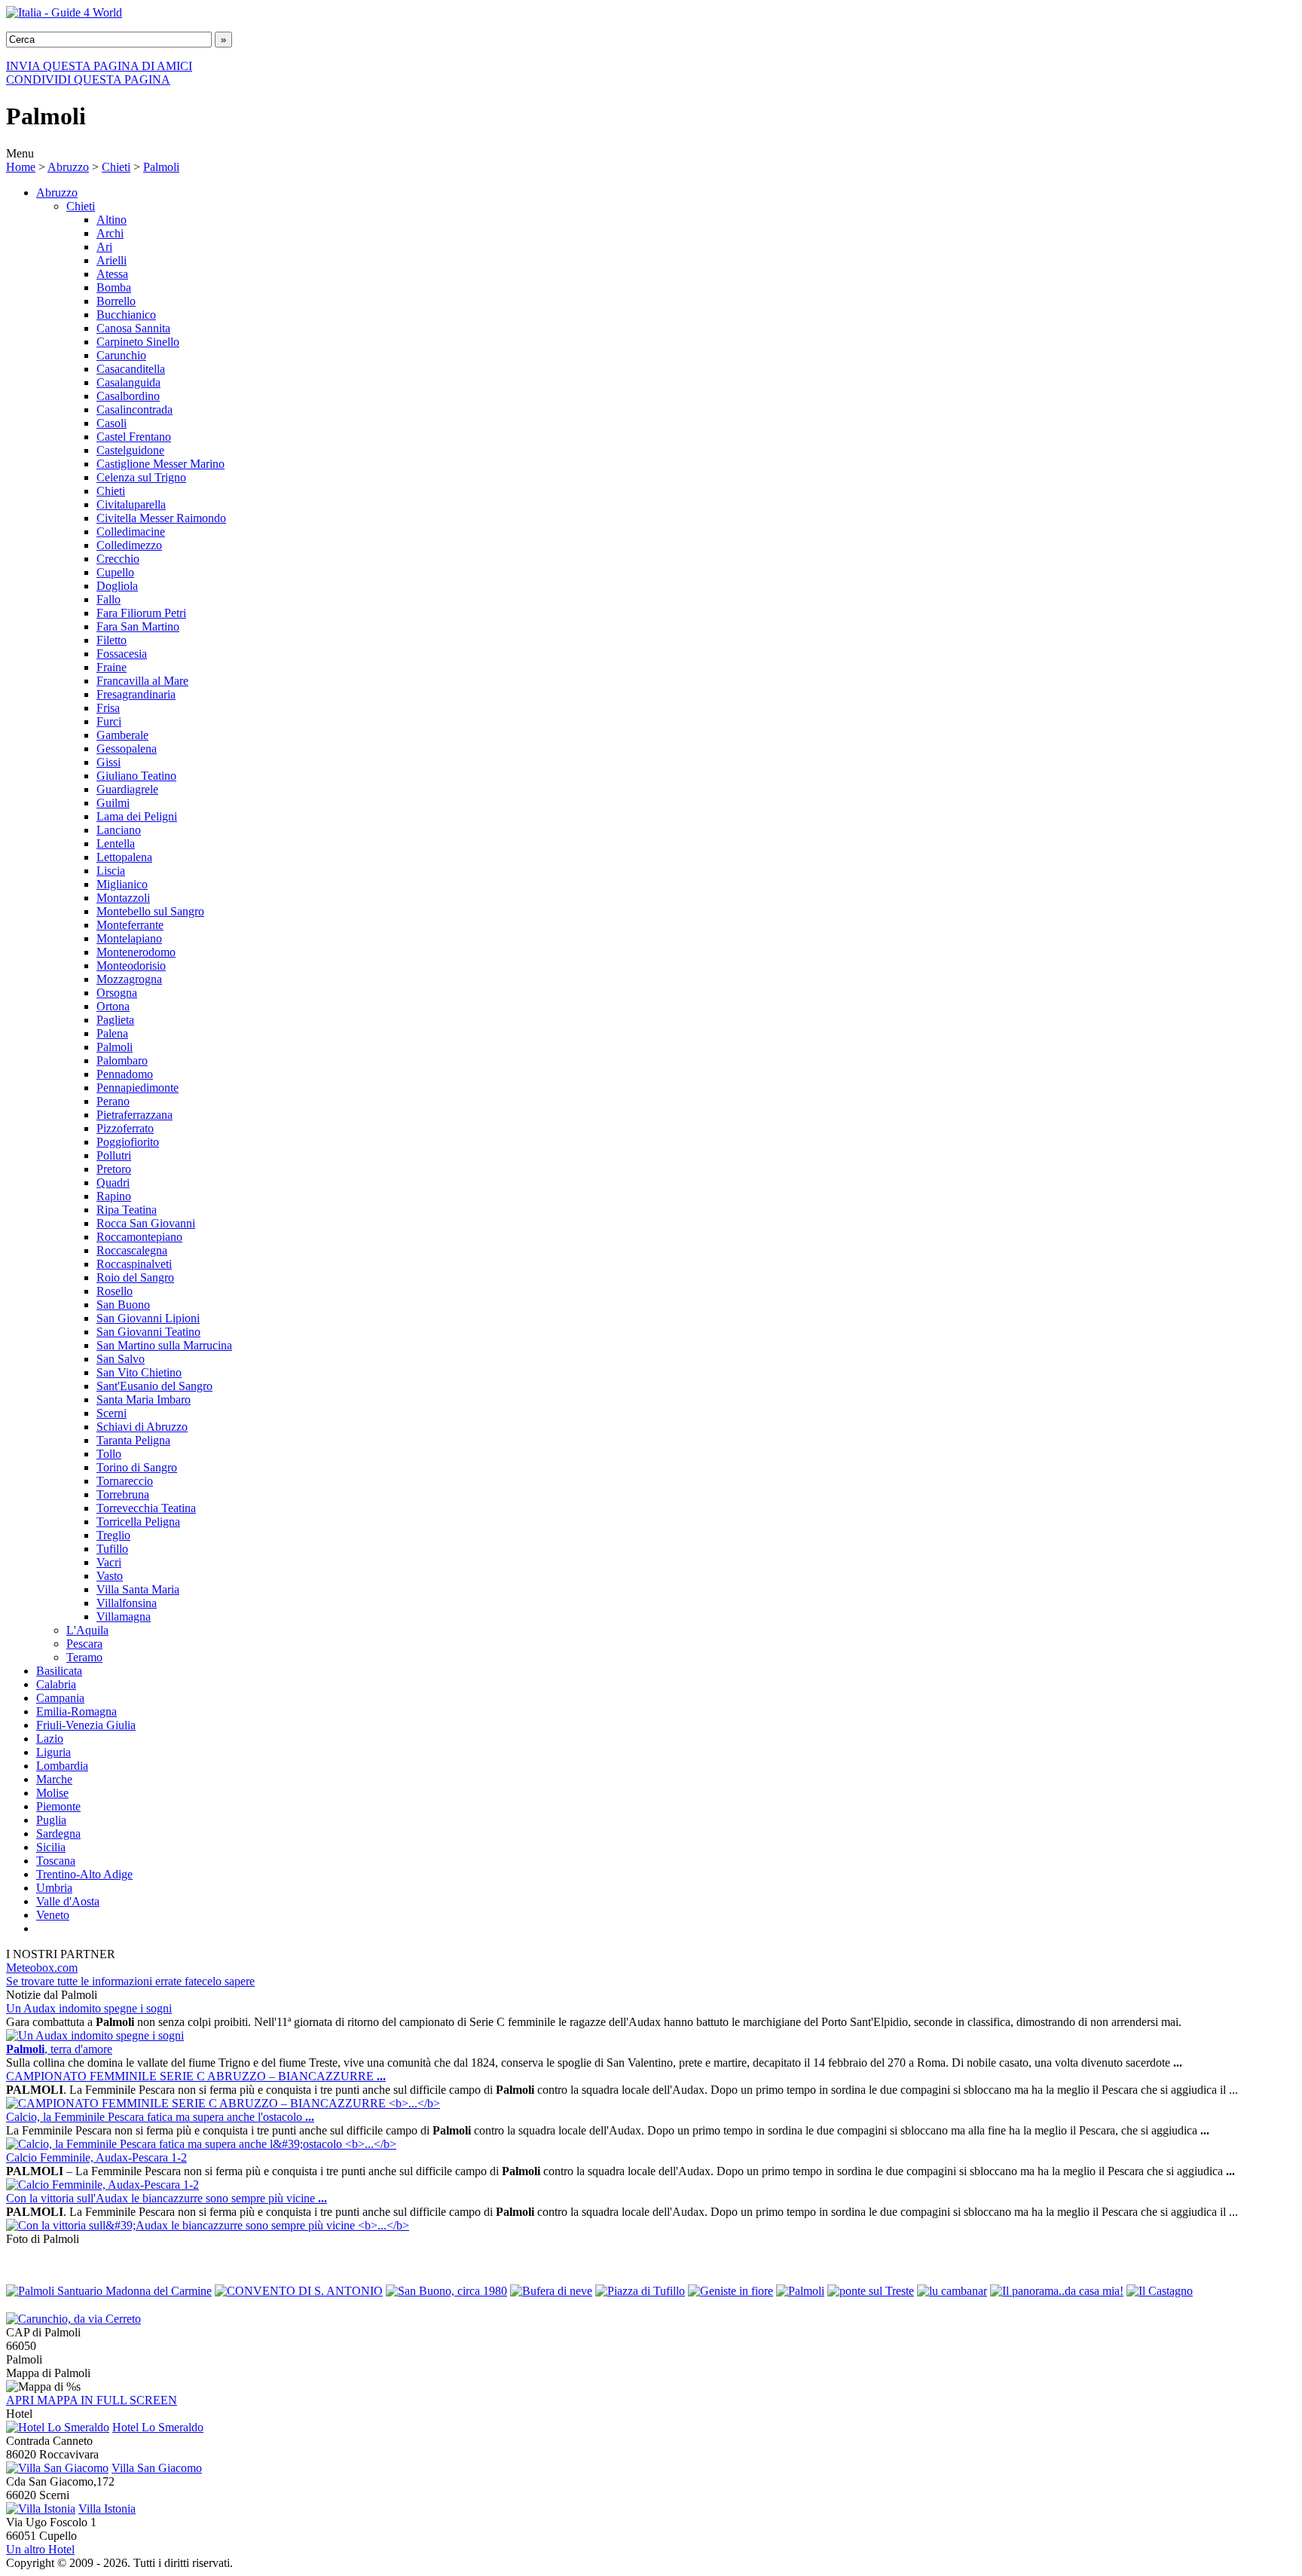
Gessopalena (127, 749)
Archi (110, 233)
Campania (60, 1698)
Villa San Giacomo (157, 2468)
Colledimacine (131, 532)
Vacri (109, 1562)
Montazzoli (123, 898)
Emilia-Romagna (76, 1711)
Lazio (50, 1739)
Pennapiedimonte (138, 1088)
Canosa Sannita (133, 328)
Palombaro (122, 1060)
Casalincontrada (134, 409)
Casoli (112, 423)
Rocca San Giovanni (146, 1223)
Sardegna (58, 1833)
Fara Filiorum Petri (141, 613)
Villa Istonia (107, 2509)
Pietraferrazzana (134, 1115)
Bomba (114, 287)
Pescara (84, 1644)
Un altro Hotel (40, 2549)
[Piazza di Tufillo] (640, 2291)
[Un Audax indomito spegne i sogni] (95, 2035)
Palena (112, 1033)
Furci (109, 721)
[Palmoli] (800, 2291)
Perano (113, 1101)
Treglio (113, 1535)
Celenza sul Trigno (141, 477)
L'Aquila (87, 1630)
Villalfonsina (127, 1603)
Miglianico (122, 884)
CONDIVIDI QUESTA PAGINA (88, 79)
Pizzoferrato (125, 1128)
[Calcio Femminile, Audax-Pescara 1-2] (102, 2185)
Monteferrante (130, 925)
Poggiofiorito (128, 1142)
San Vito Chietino (139, 1372)
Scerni (112, 1413)
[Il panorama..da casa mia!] (1057, 2291)
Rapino (114, 1196)
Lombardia (62, 1766)
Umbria (54, 1888)
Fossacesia (122, 654)
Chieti (116, 167)
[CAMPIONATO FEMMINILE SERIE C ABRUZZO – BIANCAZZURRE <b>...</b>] (223, 2103)
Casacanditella (131, 369)
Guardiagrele (127, 789)
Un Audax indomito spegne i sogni (89, 2008)
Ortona (113, 1006)
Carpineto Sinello (138, 342)
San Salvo (121, 1359)
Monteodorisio (131, 966)
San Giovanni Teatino (148, 1332)
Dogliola (117, 586)
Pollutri (114, 1155)
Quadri (113, 1183)
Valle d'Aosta (68, 1901)
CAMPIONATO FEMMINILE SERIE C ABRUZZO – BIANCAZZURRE (196, 2076)
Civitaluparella (131, 504)
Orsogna (117, 993)
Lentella (116, 843)
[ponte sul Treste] (871, 2291)
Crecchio (118, 559)
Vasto (110, 1576)
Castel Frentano (134, 437)
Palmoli (161, 167)
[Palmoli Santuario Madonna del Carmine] (109, 2291)
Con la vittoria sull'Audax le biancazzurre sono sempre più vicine (167, 2198)
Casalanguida (128, 382)
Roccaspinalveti (134, 1264)
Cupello (115, 572)
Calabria (56, 1684)
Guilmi (113, 803)
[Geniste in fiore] (730, 2291)
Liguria (53, 1752)
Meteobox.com (42, 1968)
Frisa (108, 708)
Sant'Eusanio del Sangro (154, 1386)
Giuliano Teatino (136, 776)
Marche (54, 1779)
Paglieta (115, 1020)
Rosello (115, 1291)
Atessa (112, 274)
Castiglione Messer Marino (160, 464)
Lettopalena (124, 857)
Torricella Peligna (138, 1522)
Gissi (108, 762)
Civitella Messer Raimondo (161, 518)
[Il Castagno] (1160, 2291)
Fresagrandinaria (136, 694)
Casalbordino (128, 396)
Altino (112, 220)
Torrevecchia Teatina (146, 1508)
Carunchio (121, 355)
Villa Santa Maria (138, 1589)
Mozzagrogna (129, 979)
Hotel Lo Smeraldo (158, 2427)
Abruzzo (68, 167)
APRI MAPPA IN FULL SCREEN (92, 2400)
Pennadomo (125, 1074)
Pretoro (114, 1169)
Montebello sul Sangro (150, 911)
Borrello (116, 301)
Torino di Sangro (137, 1467)
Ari (104, 247)
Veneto (53, 1915)
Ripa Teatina (127, 1210)
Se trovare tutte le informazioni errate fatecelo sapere (130, 1981)
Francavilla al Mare (142, 681)
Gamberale (122, 735)
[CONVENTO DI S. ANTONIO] (299, 2291)
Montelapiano (129, 938)
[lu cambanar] (952, 2291)
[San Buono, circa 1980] (446, 2291)
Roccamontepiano (139, 1237)
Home (21, 167)
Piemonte (58, 1806)
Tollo (109, 1454)
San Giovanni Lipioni (148, 1318)
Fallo (108, 599)
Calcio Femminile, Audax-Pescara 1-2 (96, 2157)
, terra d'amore (59, 2049)
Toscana (56, 1861)
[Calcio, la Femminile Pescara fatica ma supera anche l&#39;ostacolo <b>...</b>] (201, 2144)
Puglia (51, 1820)
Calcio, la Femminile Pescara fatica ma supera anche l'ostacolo (160, 2117)
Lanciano (119, 830)
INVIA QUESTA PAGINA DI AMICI (99, 66)
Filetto (112, 640)
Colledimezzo (129, 545)
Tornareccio (125, 1481)
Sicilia (51, 1847)
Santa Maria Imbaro (144, 1400)
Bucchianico (126, 315)
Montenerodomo (136, 952)
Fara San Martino (138, 626)
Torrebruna (123, 1494)
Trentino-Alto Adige (84, 1874)
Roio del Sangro (135, 1277)
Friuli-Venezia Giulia (86, 1725)
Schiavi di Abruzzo (142, 1427)
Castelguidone (130, 450)
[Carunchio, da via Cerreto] (73, 2319)
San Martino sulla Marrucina (164, 1345)
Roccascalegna (132, 1250)
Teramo (84, 1657)
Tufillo (112, 1549)
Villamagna (124, 1616)
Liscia (111, 871)
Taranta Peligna (133, 1440)
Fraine (112, 667)
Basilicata (59, 1671)
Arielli (112, 260)
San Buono (123, 1305)
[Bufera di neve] (551, 2291)
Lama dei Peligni (137, 816)
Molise (52, 1793)
